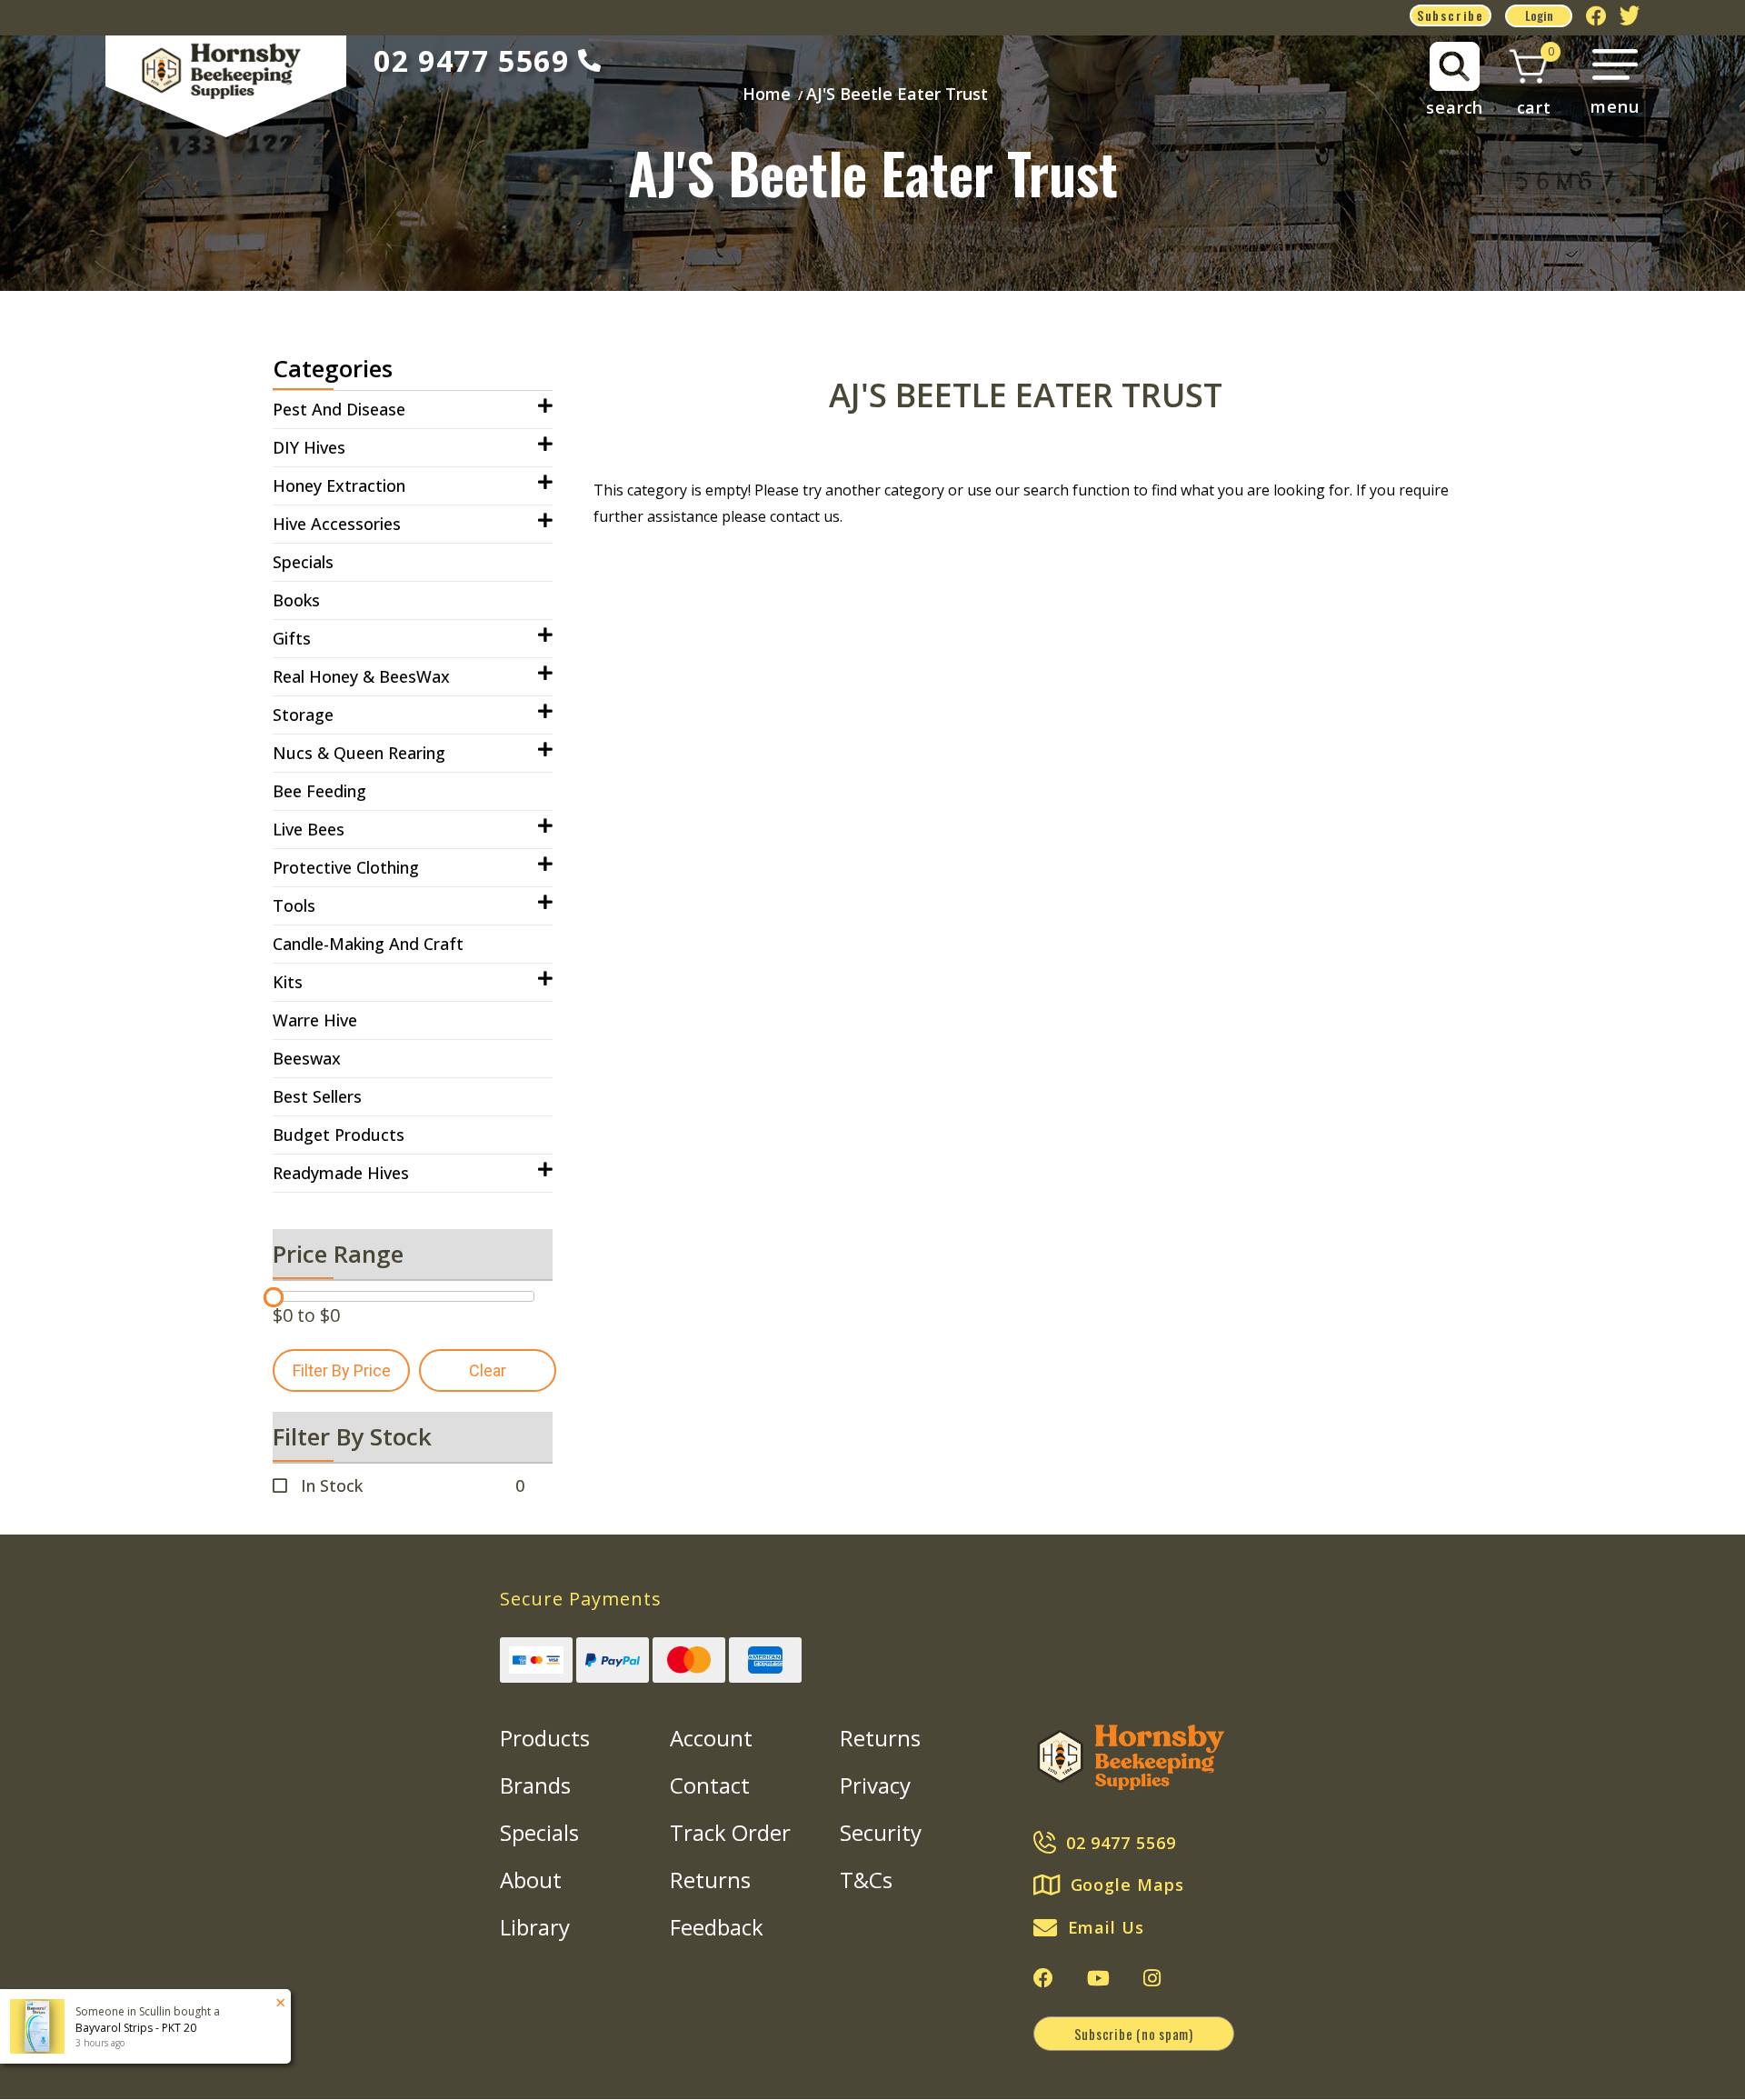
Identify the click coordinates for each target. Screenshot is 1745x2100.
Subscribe (1451, 15)
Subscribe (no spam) (1134, 2034)
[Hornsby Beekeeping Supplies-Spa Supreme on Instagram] (1152, 1978)
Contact (710, 1785)
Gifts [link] (292, 638)
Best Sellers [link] (317, 1096)
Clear (488, 1370)
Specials (539, 1832)
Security (881, 1832)
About (531, 1880)
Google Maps (1127, 1885)
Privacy (875, 1785)
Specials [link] (303, 562)
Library (535, 1927)
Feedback (717, 1927)
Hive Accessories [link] (337, 524)
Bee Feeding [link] (319, 791)
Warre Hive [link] (315, 1020)
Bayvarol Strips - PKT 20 (136, 2028)
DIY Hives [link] (309, 447)
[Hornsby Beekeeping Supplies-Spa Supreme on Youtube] (1098, 1978)
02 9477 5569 (471, 60)
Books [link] (296, 600)
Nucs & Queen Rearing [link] (359, 753)
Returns (710, 1880)
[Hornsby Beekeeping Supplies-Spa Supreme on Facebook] (1043, 1978)
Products (545, 1738)
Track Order (730, 1832)
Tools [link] (294, 905)
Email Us (1106, 1927)
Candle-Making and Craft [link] (368, 944)
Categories (333, 368)
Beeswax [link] (307, 1058)
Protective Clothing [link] (346, 867)
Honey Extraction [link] (339, 485)
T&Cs (866, 1880)
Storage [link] (303, 715)
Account (711, 1738)
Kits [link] (288, 982)
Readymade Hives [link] (341, 1173)
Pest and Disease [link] (339, 409)
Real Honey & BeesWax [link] (361, 676)
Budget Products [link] (339, 1135)
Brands (535, 1785)
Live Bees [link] (309, 829)
